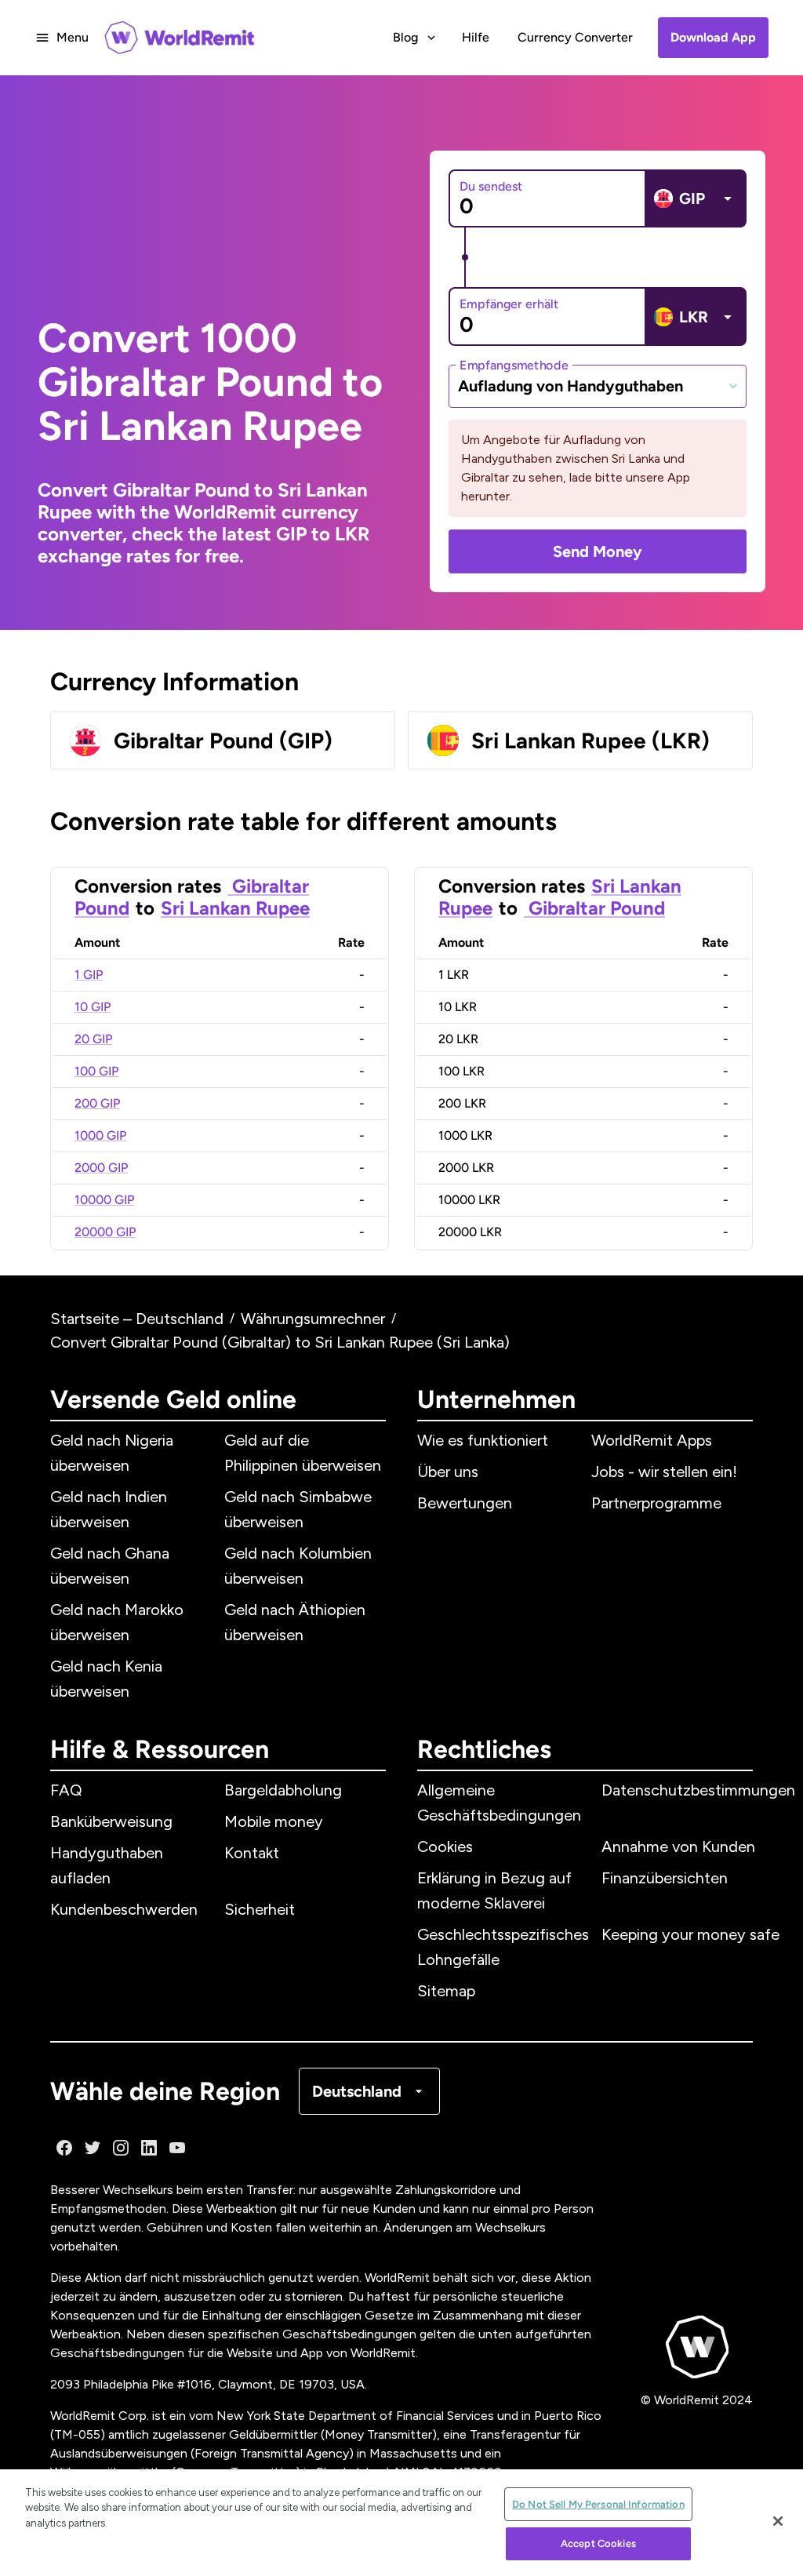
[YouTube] (177, 2148)
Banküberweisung (111, 1821)
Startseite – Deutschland (137, 1319)
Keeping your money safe (690, 1934)
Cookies (445, 1846)
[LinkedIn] (149, 2148)
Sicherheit (260, 1909)
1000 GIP (100, 1135)
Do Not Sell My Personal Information (598, 2504)
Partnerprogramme (656, 1503)
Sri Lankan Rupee (235, 908)
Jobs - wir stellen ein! (664, 1472)
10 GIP (93, 1007)
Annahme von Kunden (678, 1846)
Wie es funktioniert (483, 1440)
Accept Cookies (598, 2543)
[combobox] (598, 386)
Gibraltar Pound (594, 908)
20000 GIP (105, 1232)
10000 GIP (104, 1200)
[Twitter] (93, 2148)
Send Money (598, 551)
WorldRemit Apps (652, 1440)
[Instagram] (121, 2148)
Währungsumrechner (313, 1319)
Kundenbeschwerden (124, 1909)
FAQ (66, 1790)
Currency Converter (575, 37)
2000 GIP (101, 1168)
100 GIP (96, 1071)
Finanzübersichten (665, 1878)
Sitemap (446, 1991)
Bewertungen (465, 1503)
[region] (401, 2523)
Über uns (448, 1472)
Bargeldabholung (283, 1790)
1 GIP (89, 975)
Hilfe (476, 37)
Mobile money (274, 1821)
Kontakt (252, 1853)
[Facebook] (64, 2148)
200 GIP (97, 1103)
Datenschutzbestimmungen (698, 1790)
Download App (713, 37)
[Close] (778, 2521)
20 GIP (93, 1039)
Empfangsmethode (514, 364)
